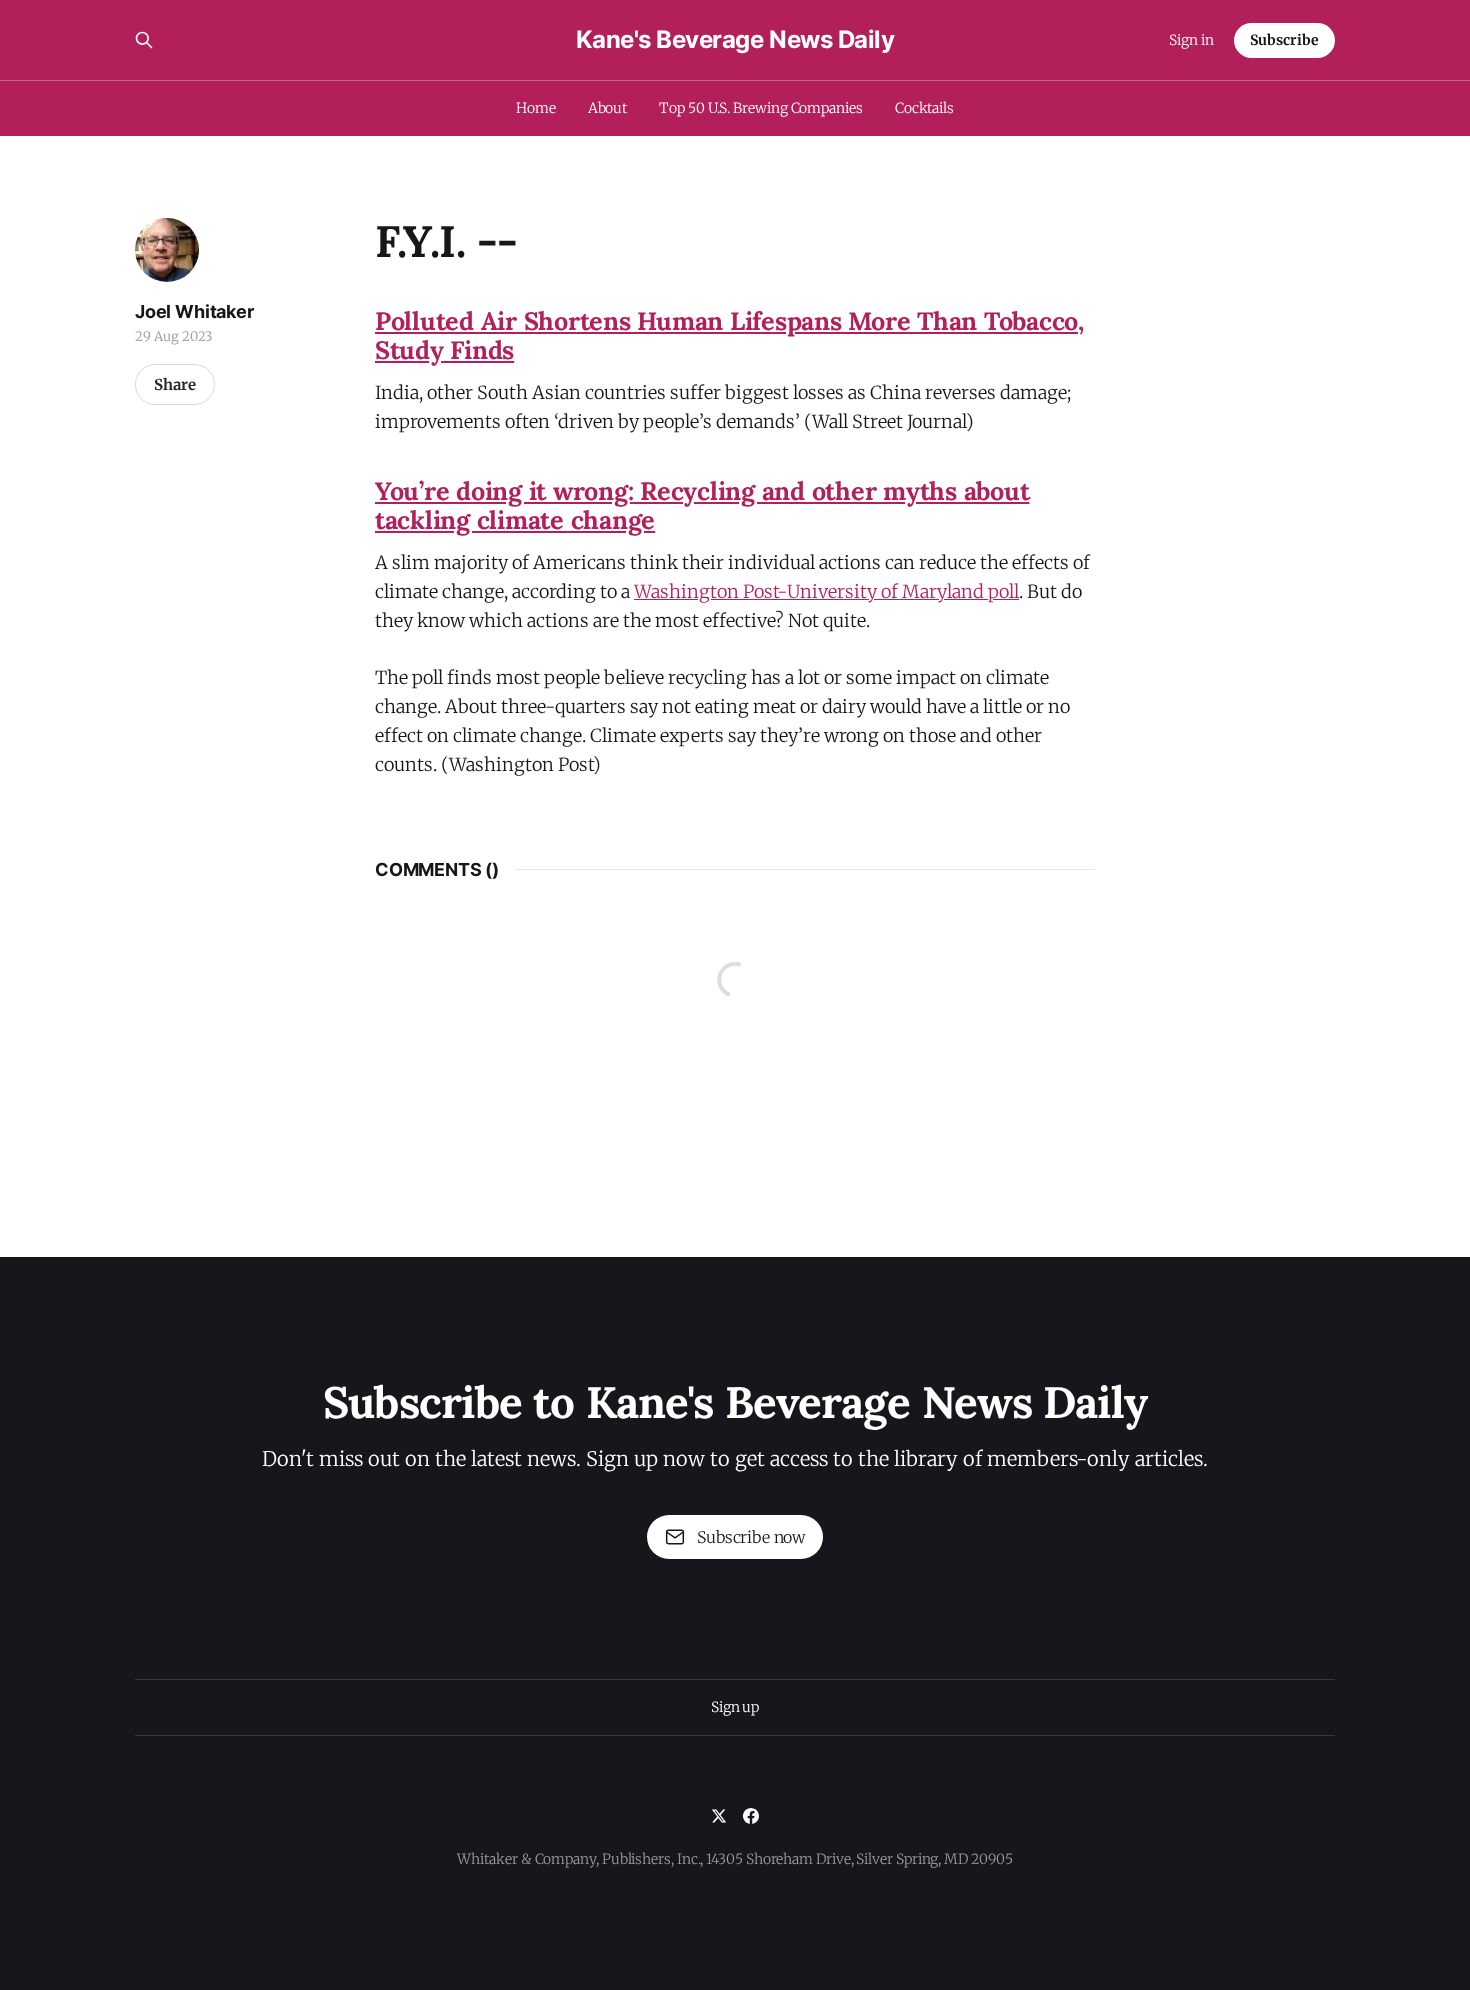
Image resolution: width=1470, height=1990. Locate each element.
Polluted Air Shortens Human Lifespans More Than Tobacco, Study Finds (729, 335)
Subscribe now (751, 1537)
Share (175, 384)
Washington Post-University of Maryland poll (826, 591)
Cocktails (924, 108)
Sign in (1191, 40)
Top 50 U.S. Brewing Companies (761, 108)
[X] (719, 1816)
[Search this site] (144, 40)
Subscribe (1284, 40)
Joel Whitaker (194, 311)
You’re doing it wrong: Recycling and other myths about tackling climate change (702, 505)
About (608, 108)
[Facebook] (751, 1816)
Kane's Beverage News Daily (735, 40)
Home (536, 108)
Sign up (735, 1707)
